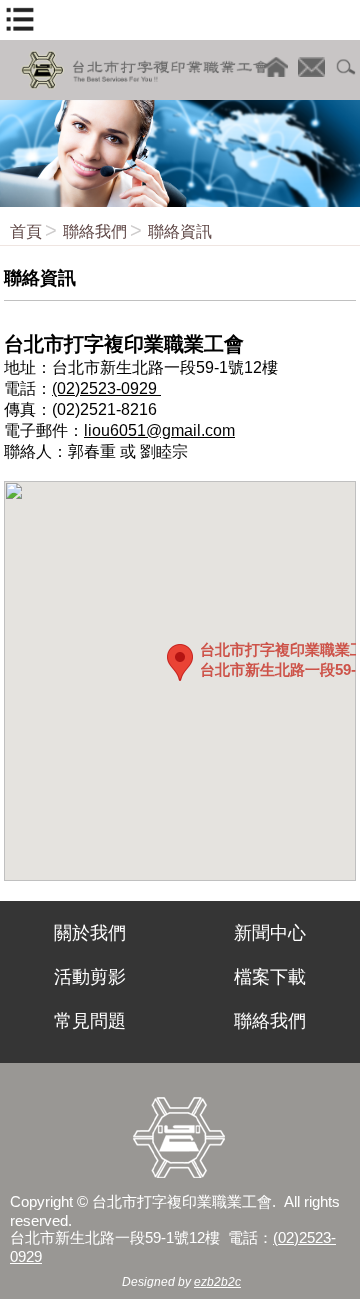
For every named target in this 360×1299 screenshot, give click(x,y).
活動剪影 (90, 977)
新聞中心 (270, 933)
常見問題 (90, 1021)
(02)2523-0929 (106, 388)
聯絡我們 (95, 231)
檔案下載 (270, 977)
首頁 (26, 231)
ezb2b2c (217, 1282)
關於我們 (90, 933)
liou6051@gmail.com (159, 430)
